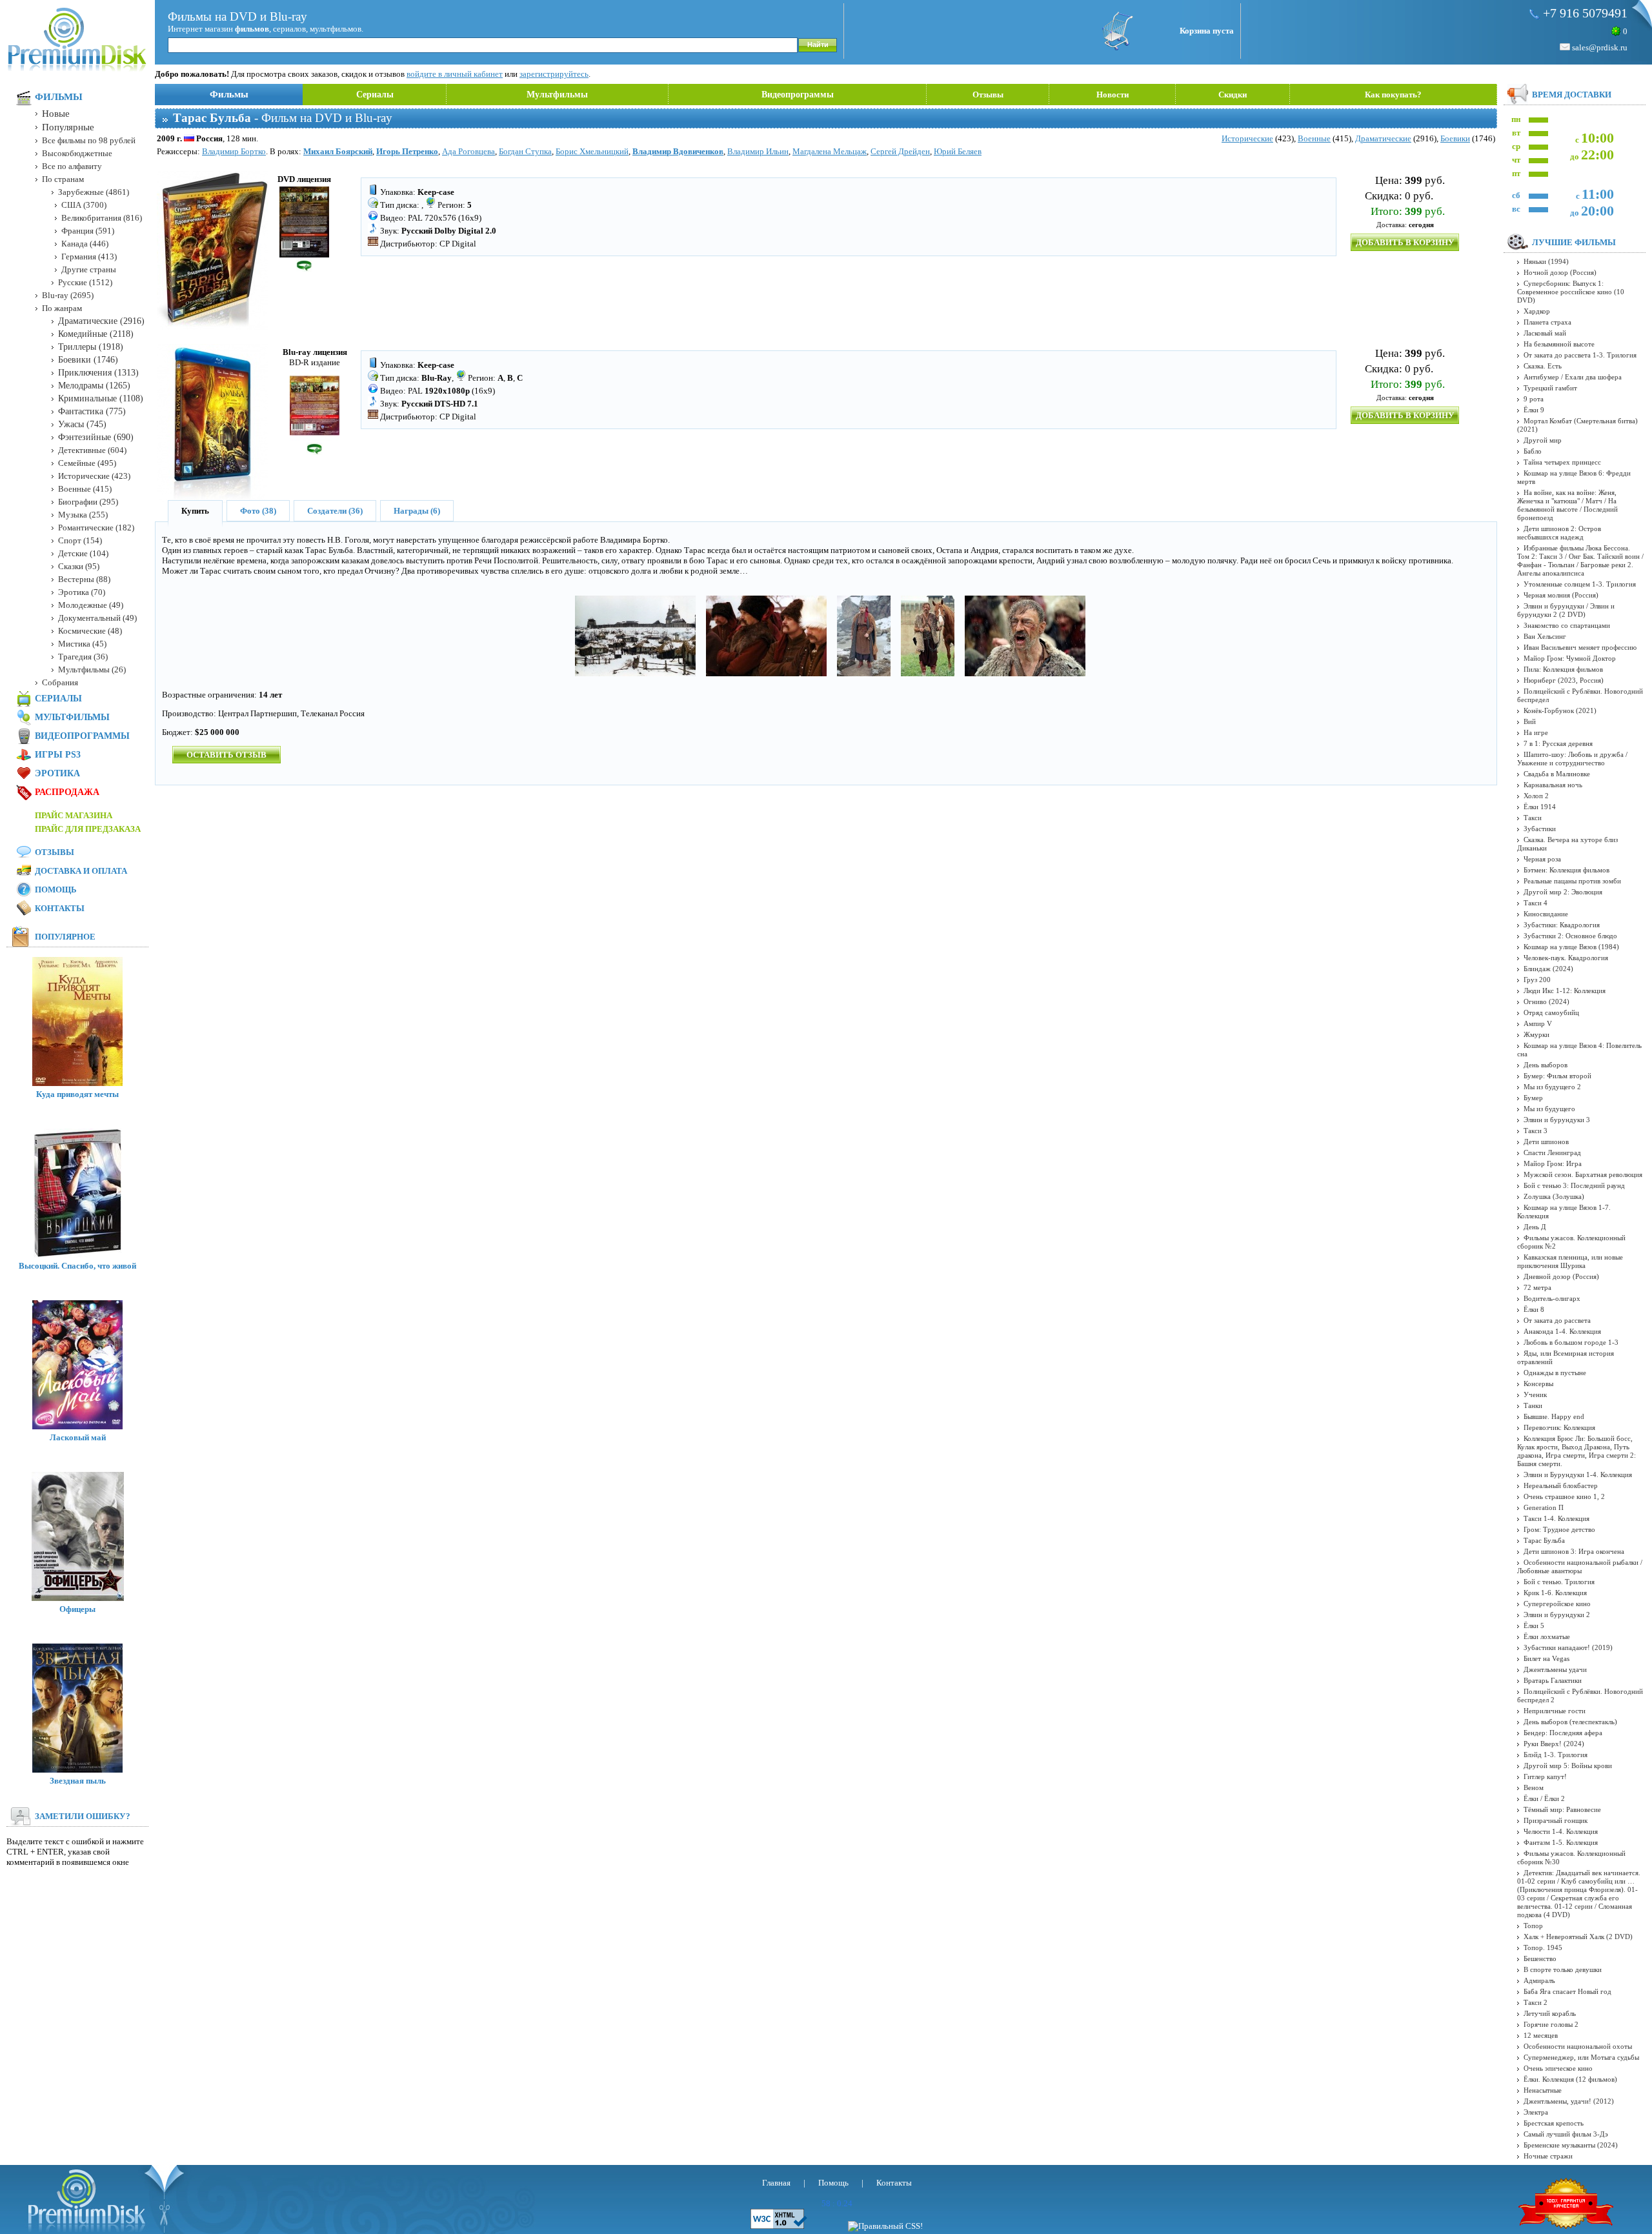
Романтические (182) (96, 528)
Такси (1533, 818)
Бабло (1533, 451)
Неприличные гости (1555, 1711)
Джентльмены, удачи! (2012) (1569, 2101)
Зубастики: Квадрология (1562, 925)
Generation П (1544, 1507)
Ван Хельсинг (1545, 636)
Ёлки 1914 (1540, 807)
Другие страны (89, 269)
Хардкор (1537, 311)
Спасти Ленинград (1552, 1152)
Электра (1536, 2112)
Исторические (1247, 138)
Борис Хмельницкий (592, 151)
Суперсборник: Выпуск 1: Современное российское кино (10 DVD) (1571, 292)
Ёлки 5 (1534, 1625)
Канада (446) (85, 244)
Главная (776, 2183)
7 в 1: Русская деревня (1558, 743)
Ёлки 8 (1534, 1309)
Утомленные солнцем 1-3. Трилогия (1580, 584)
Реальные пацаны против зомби (1572, 881)
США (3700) (84, 205)
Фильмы (229, 94)
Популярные (68, 127)
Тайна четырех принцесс (1562, 462)
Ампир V (1538, 1023)
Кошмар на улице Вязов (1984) (1571, 947)
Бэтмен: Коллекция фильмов (1566, 870)
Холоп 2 (1536, 796)
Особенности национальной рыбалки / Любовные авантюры (1580, 1566)
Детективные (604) (92, 450)
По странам (63, 179)
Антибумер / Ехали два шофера (1573, 377)
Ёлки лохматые (1547, 1636)
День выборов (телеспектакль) (1570, 1722)
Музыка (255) (83, 515)
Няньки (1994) (1546, 261)
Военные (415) (85, 489)
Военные (1314, 138)
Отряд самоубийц (1551, 1012)
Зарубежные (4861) (94, 192)
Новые (56, 114)
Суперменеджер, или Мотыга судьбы (1581, 2057)
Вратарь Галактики (1553, 1680)
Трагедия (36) (83, 657)
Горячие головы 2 (1551, 2024)
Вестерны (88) (84, 579)
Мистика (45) (82, 644)
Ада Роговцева (468, 151)
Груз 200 (1537, 980)
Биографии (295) (88, 502)
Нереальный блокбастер (1561, 1485)
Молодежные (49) (91, 605)
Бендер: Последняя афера (1563, 1733)
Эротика (57, 773)
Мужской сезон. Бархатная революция (1583, 1174)
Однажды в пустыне (1555, 1373)
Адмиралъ (1539, 1980)
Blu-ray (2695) (68, 295)
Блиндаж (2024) (1548, 969)
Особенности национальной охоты (1578, 2046)
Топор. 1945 (1543, 1947)
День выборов (1546, 1065)
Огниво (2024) (1546, 1001)
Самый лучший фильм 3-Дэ (1566, 2134)
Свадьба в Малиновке (1557, 774)
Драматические (1383, 138)
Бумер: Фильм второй (1557, 1076)
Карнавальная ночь (1553, 785)
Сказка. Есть (1543, 366)
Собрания (60, 682)
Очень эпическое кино (1558, 2068)
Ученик (1535, 1394)
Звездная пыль (78, 1781)
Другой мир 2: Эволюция (1563, 892)
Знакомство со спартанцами (1567, 625)
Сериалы (375, 95)
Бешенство (1540, 1958)
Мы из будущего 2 (1552, 1087)
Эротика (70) (82, 592)
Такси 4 (1536, 903)
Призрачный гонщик (1556, 1820)
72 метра (1537, 1287)
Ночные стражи (1548, 2156)
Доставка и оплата (81, 871)
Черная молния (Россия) (1561, 595)
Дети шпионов (1546, 1142)
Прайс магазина (74, 815)
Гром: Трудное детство (1559, 1529)
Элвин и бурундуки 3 (1557, 1120)
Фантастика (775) (92, 411)
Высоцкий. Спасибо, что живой (77, 1266)
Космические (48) (90, 631)
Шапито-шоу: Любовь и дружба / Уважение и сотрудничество (1572, 759)
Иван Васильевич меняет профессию (1580, 647)
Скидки (1233, 95)
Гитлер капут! (1545, 1776)
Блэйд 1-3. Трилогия (1556, 1755)
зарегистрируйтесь (554, 74)
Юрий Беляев (958, 151)
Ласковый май (78, 1437)
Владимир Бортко (234, 151)
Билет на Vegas (1546, 1658)
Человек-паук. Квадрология (1566, 958)
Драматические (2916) (101, 321)
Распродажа (67, 792)
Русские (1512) (85, 282)
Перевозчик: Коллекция (1559, 1427)
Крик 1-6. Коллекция (1555, 1593)
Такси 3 (1536, 1131)
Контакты (60, 908)
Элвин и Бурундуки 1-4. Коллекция (1578, 1474)
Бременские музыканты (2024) (1571, 2145)
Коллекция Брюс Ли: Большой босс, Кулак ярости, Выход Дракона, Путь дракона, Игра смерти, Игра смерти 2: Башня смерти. (1576, 1451)
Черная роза (1542, 859)
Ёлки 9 (1534, 410)
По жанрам (62, 308)
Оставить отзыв (227, 755)
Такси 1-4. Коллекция (1556, 1518)
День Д (1535, 1227)
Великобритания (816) (102, 218)
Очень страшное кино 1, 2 (1564, 1496)
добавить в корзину (1405, 242)
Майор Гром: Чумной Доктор (1570, 658)
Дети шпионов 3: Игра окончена (1574, 1551)
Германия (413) (89, 257)
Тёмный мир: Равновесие (1562, 1809)
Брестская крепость (1554, 2123)
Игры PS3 (58, 755)
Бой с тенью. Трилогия (1559, 1582)
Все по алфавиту (72, 166)
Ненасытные (1543, 2090)
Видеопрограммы (798, 95)
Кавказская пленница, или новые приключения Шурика (1570, 1261)
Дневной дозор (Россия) (1561, 1276)
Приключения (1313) (98, 373)
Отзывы (988, 95)
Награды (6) (417, 511)
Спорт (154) (80, 540)
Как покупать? (1393, 95)
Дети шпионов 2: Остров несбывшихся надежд (1559, 533)
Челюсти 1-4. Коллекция (1561, 1831)
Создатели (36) (335, 511)
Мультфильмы (557, 95)
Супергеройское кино (1557, 1604)
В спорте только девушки (1563, 1969)
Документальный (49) (97, 618)
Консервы (1538, 1384)
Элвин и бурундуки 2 (1557, 1615)
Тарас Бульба (1544, 1540)
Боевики (1455, 138)
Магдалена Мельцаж (830, 151)
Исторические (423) (94, 476)
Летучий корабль (1550, 2013)
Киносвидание (1546, 914)
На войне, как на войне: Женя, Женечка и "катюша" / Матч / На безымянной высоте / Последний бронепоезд (1567, 505)
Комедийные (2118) (96, 334)
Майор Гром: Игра (1553, 1163)
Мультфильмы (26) (92, 669)
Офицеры (77, 1609)
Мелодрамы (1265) (94, 386)
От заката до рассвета (1557, 1320)
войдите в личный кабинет (455, 74)
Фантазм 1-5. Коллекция (1561, 1842)
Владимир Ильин (758, 151)
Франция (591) (88, 231)
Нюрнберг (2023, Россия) (1564, 680)
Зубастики (1540, 829)
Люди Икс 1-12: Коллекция (1565, 991)
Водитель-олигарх (1552, 1298)
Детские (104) (83, 553)
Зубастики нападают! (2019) (1568, 1647)
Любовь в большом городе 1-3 (1571, 1342)
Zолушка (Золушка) (1554, 1196)
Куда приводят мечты (77, 1094)
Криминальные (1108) (101, 398)
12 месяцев (1541, 2035)
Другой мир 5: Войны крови (1568, 1766)
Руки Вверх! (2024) (1554, 1744)
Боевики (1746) (88, 360)
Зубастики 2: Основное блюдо (1570, 936)
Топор (1533, 1926)
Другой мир (1543, 440)
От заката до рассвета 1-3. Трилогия (1580, 355)
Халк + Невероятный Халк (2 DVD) (1578, 1937)
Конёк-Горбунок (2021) (1560, 710)
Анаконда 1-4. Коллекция (1562, 1331)
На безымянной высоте (1559, 344)
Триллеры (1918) (91, 347)
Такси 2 (1536, 2002)
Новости (1113, 95)
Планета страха (1547, 322)
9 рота (1534, 399)
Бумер (1533, 1098)
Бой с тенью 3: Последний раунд (1574, 1185)
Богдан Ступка (525, 151)
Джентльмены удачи (1555, 1669)
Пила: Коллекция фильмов (1563, 669)
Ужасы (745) (82, 424)
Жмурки (1536, 1034)
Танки (1533, 1405)
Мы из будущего (1549, 1109)
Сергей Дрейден (900, 151)
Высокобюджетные (77, 153)
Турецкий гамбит (1550, 388)
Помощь (56, 890)
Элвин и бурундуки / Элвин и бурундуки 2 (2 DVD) (1566, 610)
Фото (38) (258, 511)
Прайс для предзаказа (88, 829)
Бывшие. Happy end (1554, 1416)
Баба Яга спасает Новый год (1567, 1991)
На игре (1536, 732)
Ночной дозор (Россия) (1560, 272)
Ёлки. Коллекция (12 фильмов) (1570, 2079)
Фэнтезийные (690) (96, 437)
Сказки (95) (79, 566)
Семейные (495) (87, 463)
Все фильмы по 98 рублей (89, 140)
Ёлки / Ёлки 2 (1544, 1798)
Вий (1530, 721)
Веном (1534, 1787)
